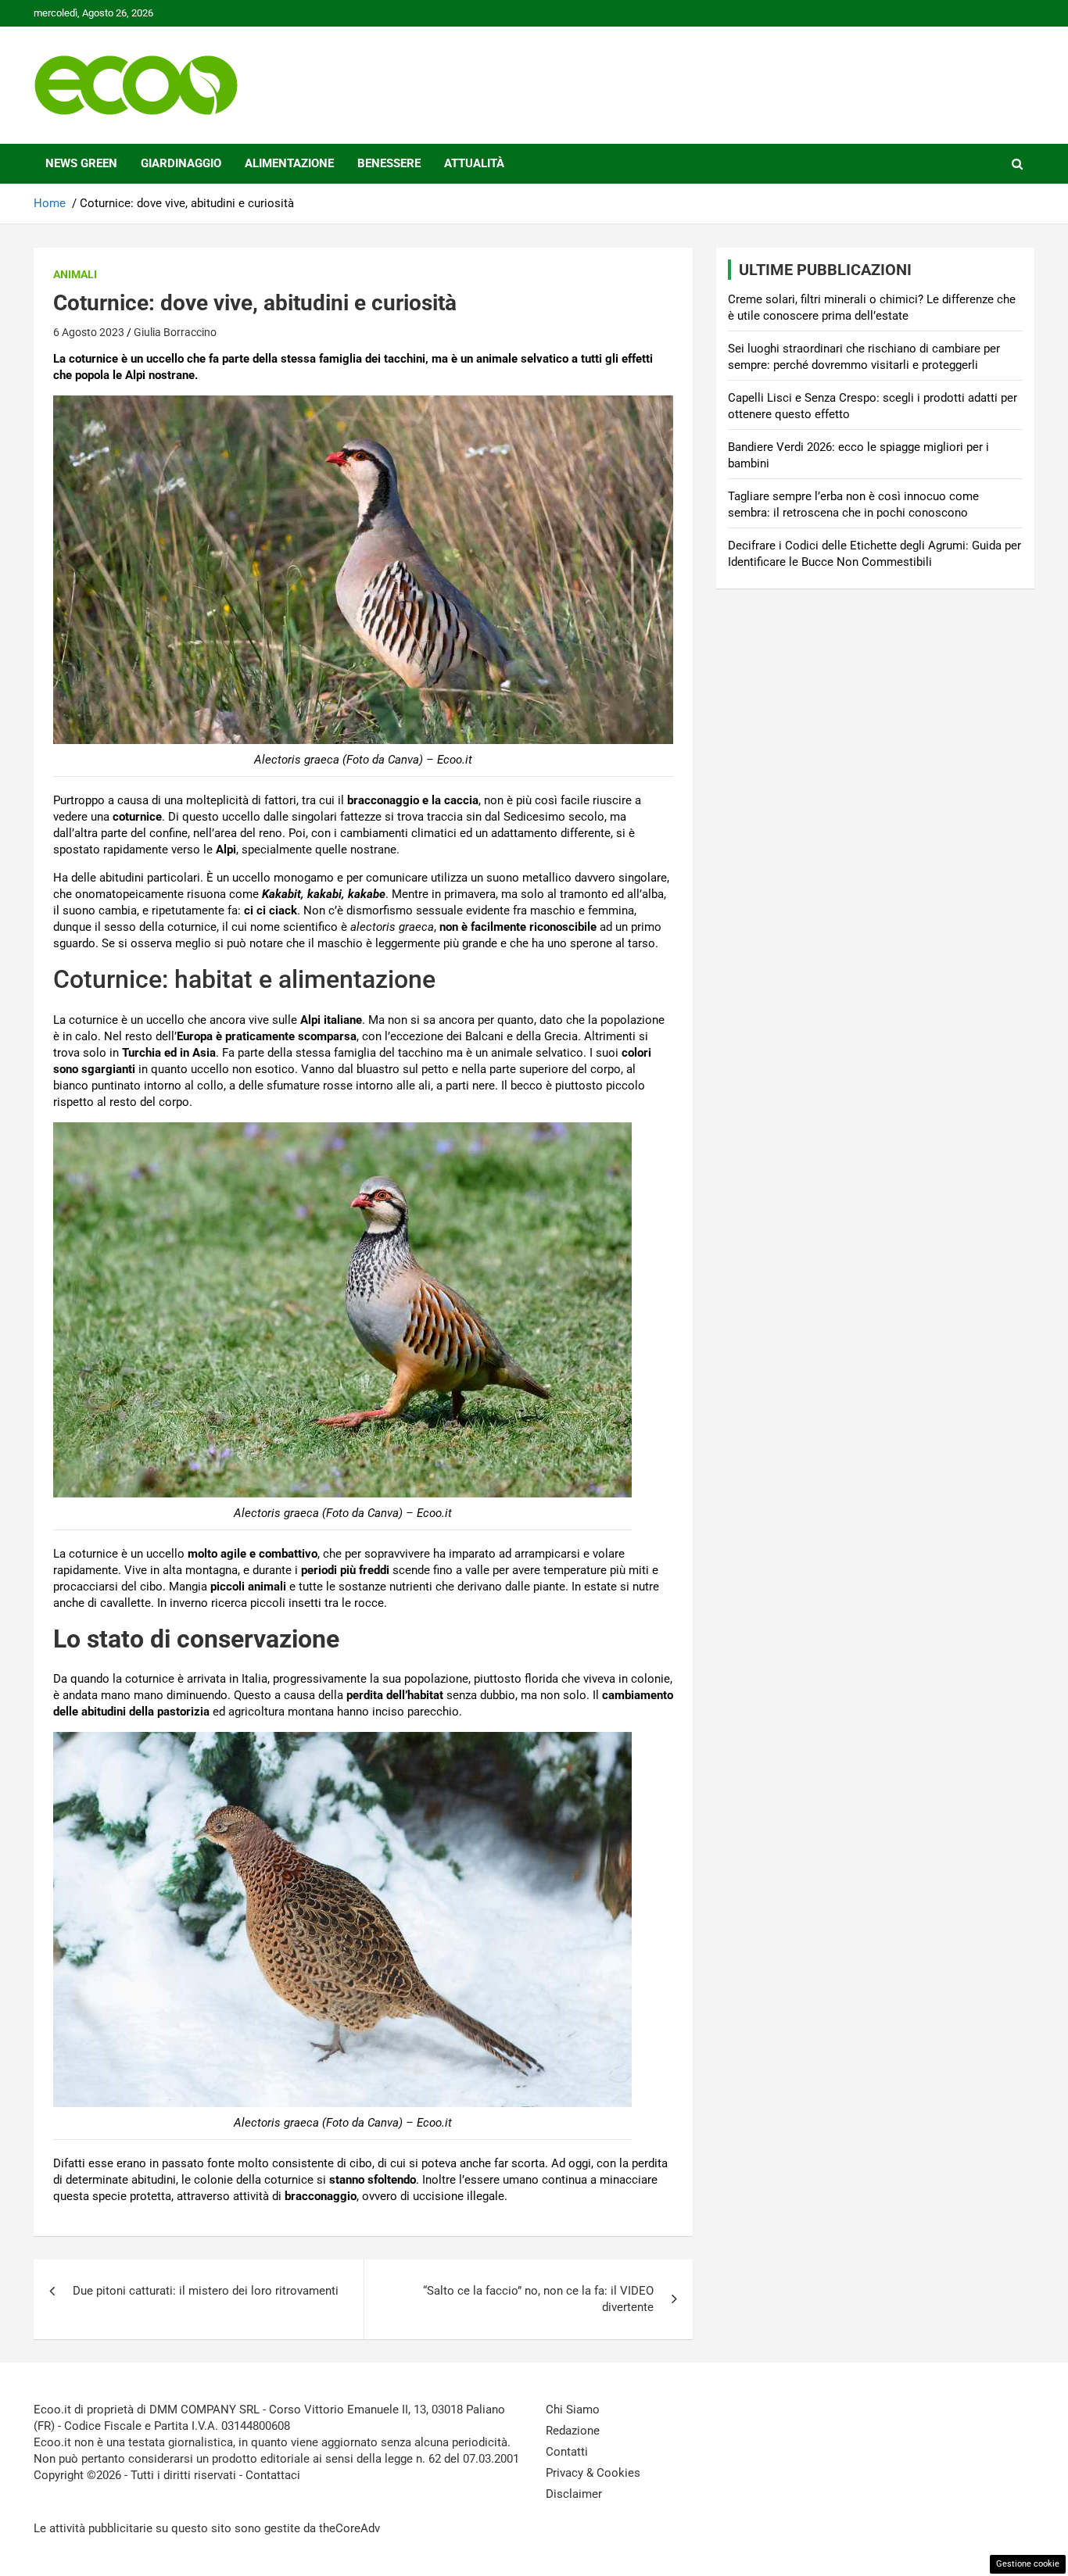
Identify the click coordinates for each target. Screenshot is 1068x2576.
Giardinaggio (181, 163)
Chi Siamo (573, 2410)
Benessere (389, 163)
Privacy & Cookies (593, 2473)
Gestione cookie (1028, 2564)
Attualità (474, 163)
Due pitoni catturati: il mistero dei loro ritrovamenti (206, 2291)
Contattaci (273, 2475)
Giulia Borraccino (175, 332)
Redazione (573, 2431)
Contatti (567, 2452)
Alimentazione (289, 163)
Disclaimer (574, 2494)
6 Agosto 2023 (89, 332)
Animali (75, 274)
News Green (81, 163)
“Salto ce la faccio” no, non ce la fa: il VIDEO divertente (538, 2299)
